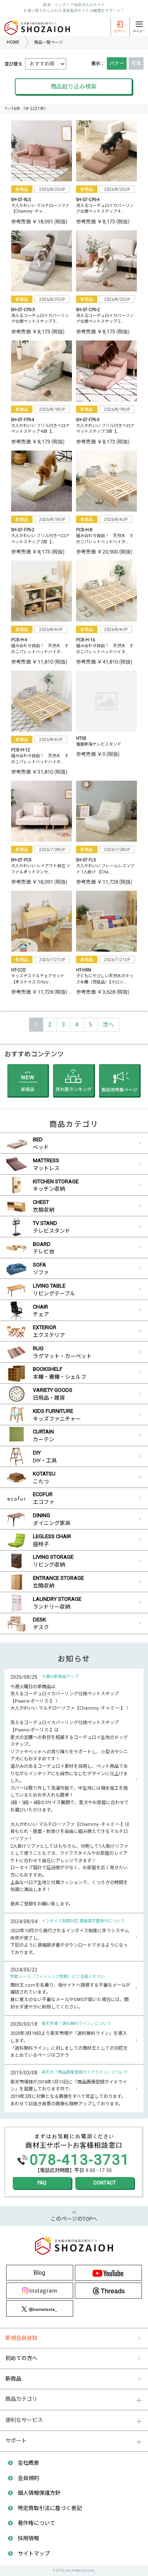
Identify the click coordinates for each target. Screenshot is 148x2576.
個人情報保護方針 (39, 2493)
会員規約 (28, 2478)
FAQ (42, 2183)
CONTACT (105, 2183)
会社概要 (28, 2463)
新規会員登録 (21, 2338)
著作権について (36, 2523)
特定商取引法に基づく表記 (50, 2508)
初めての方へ (21, 2358)
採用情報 (28, 2538)
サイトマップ (34, 2554)
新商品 (13, 2379)
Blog (39, 2273)
